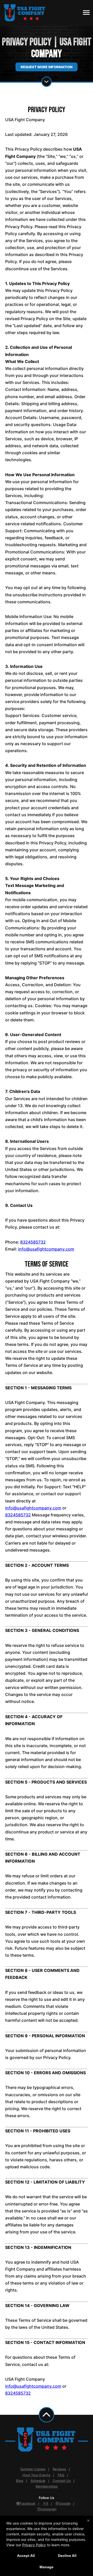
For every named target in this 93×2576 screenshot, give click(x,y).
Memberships (47, 2486)
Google (65, 2503)
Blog (20, 2481)
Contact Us (62, 2481)
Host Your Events (36, 2475)
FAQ (61, 2475)
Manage (47, 2567)
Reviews (59, 2469)
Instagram (48, 2509)
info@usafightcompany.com (46, 1249)
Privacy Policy (34, 2545)
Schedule (38, 2481)
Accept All (26, 2556)
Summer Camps (33, 2469)
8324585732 (33, 1242)
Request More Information (47, 67)
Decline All (67, 2556)
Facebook (28, 2503)
